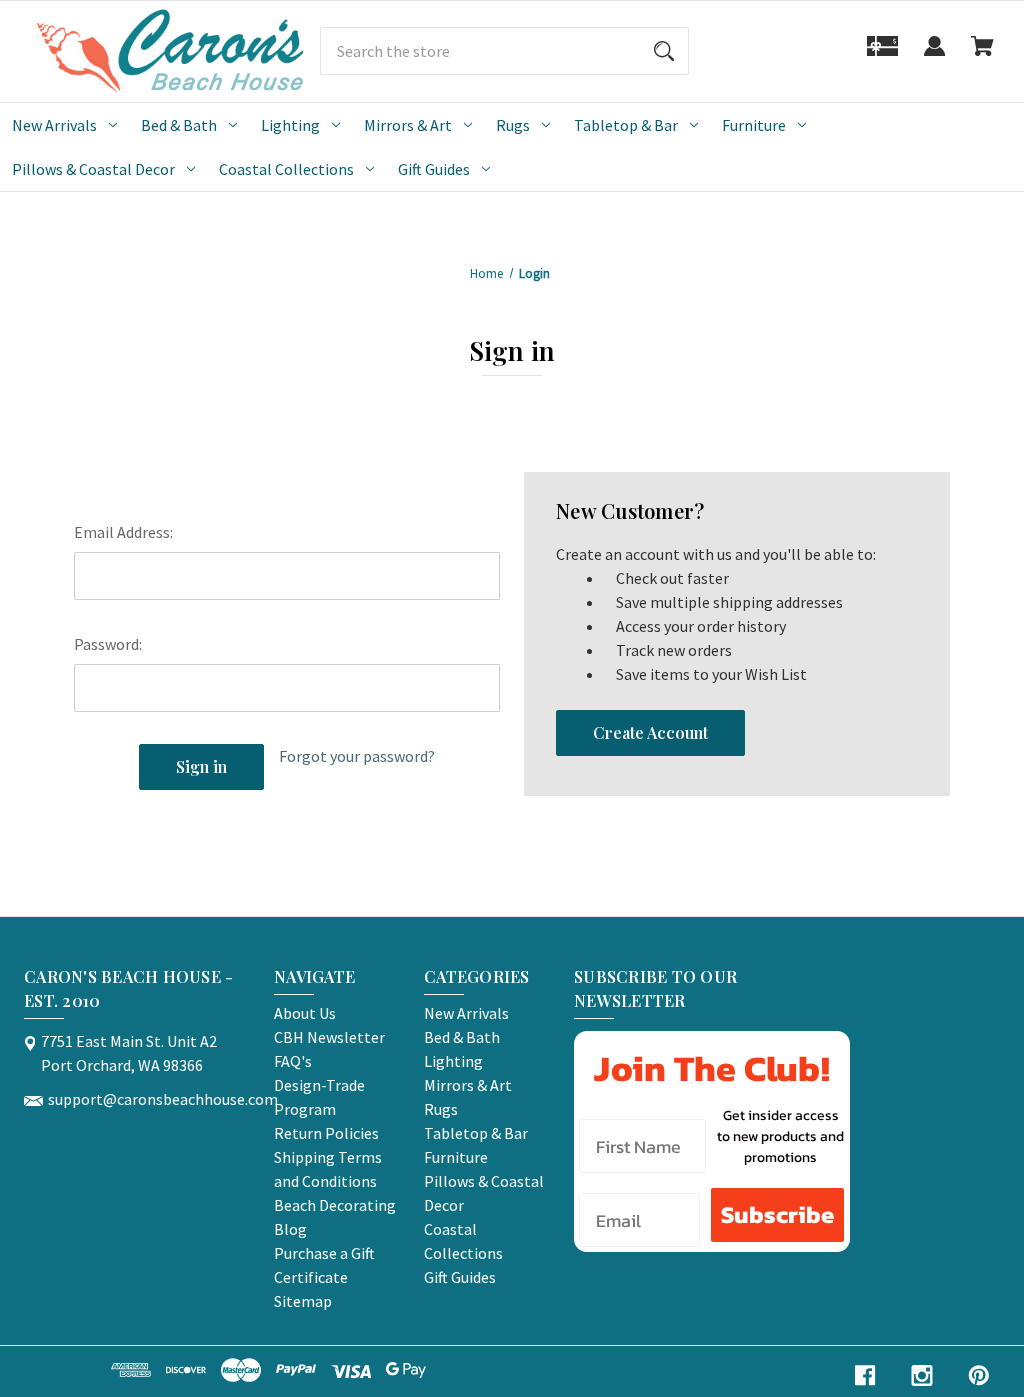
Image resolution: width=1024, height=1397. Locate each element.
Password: (108, 644)
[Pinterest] (979, 1375)
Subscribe (777, 1214)
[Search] (664, 51)
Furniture (754, 125)
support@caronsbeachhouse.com (163, 1099)
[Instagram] (922, 1375)
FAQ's (293, 1061)
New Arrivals (54, 125)
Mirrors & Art (408, 125)
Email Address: (123, 532)
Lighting (290, 125)
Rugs (513, 125)
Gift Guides (434, 169)
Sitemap (303, 1301)
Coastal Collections (286, 169)
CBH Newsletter (329, 1037)
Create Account (650, 732)
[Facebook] (865, 1375)
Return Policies (326, 1133)
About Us (305, 1013)
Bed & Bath (179, 125)
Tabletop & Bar (626, 125)
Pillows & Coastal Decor (93, 169)
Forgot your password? (357, 756)
